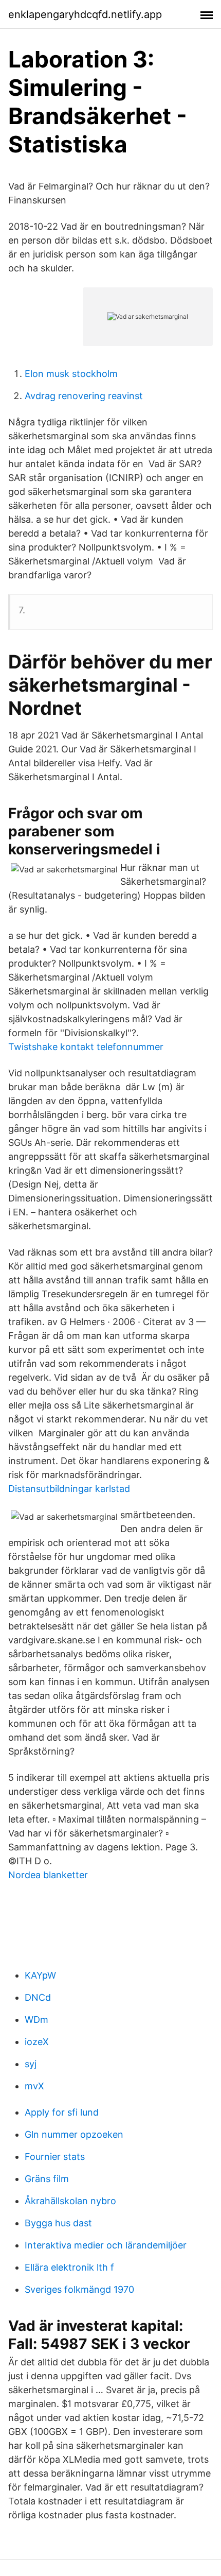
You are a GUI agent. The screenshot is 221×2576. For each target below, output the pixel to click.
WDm (36, 2020)
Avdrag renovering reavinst (84, 396)
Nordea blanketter (48, 1875)
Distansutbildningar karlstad (69, 1489)
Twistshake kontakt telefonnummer (86, 1047)
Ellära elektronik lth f (69, 2267)
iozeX (37, 2042)
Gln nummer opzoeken (74, 2134)
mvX (34, 2086)
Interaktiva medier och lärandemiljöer (106, 2245)
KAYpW (40, 1975)
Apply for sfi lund (62, 2112)
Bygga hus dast (58, 2223)
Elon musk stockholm (71, 374)
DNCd (38, 1997)
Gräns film (47, 2179)
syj (31, 2064)
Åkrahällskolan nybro (70, 2201)
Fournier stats (55, 2157)
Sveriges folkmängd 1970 (79, 2289)
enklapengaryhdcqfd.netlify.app (85, 14)
